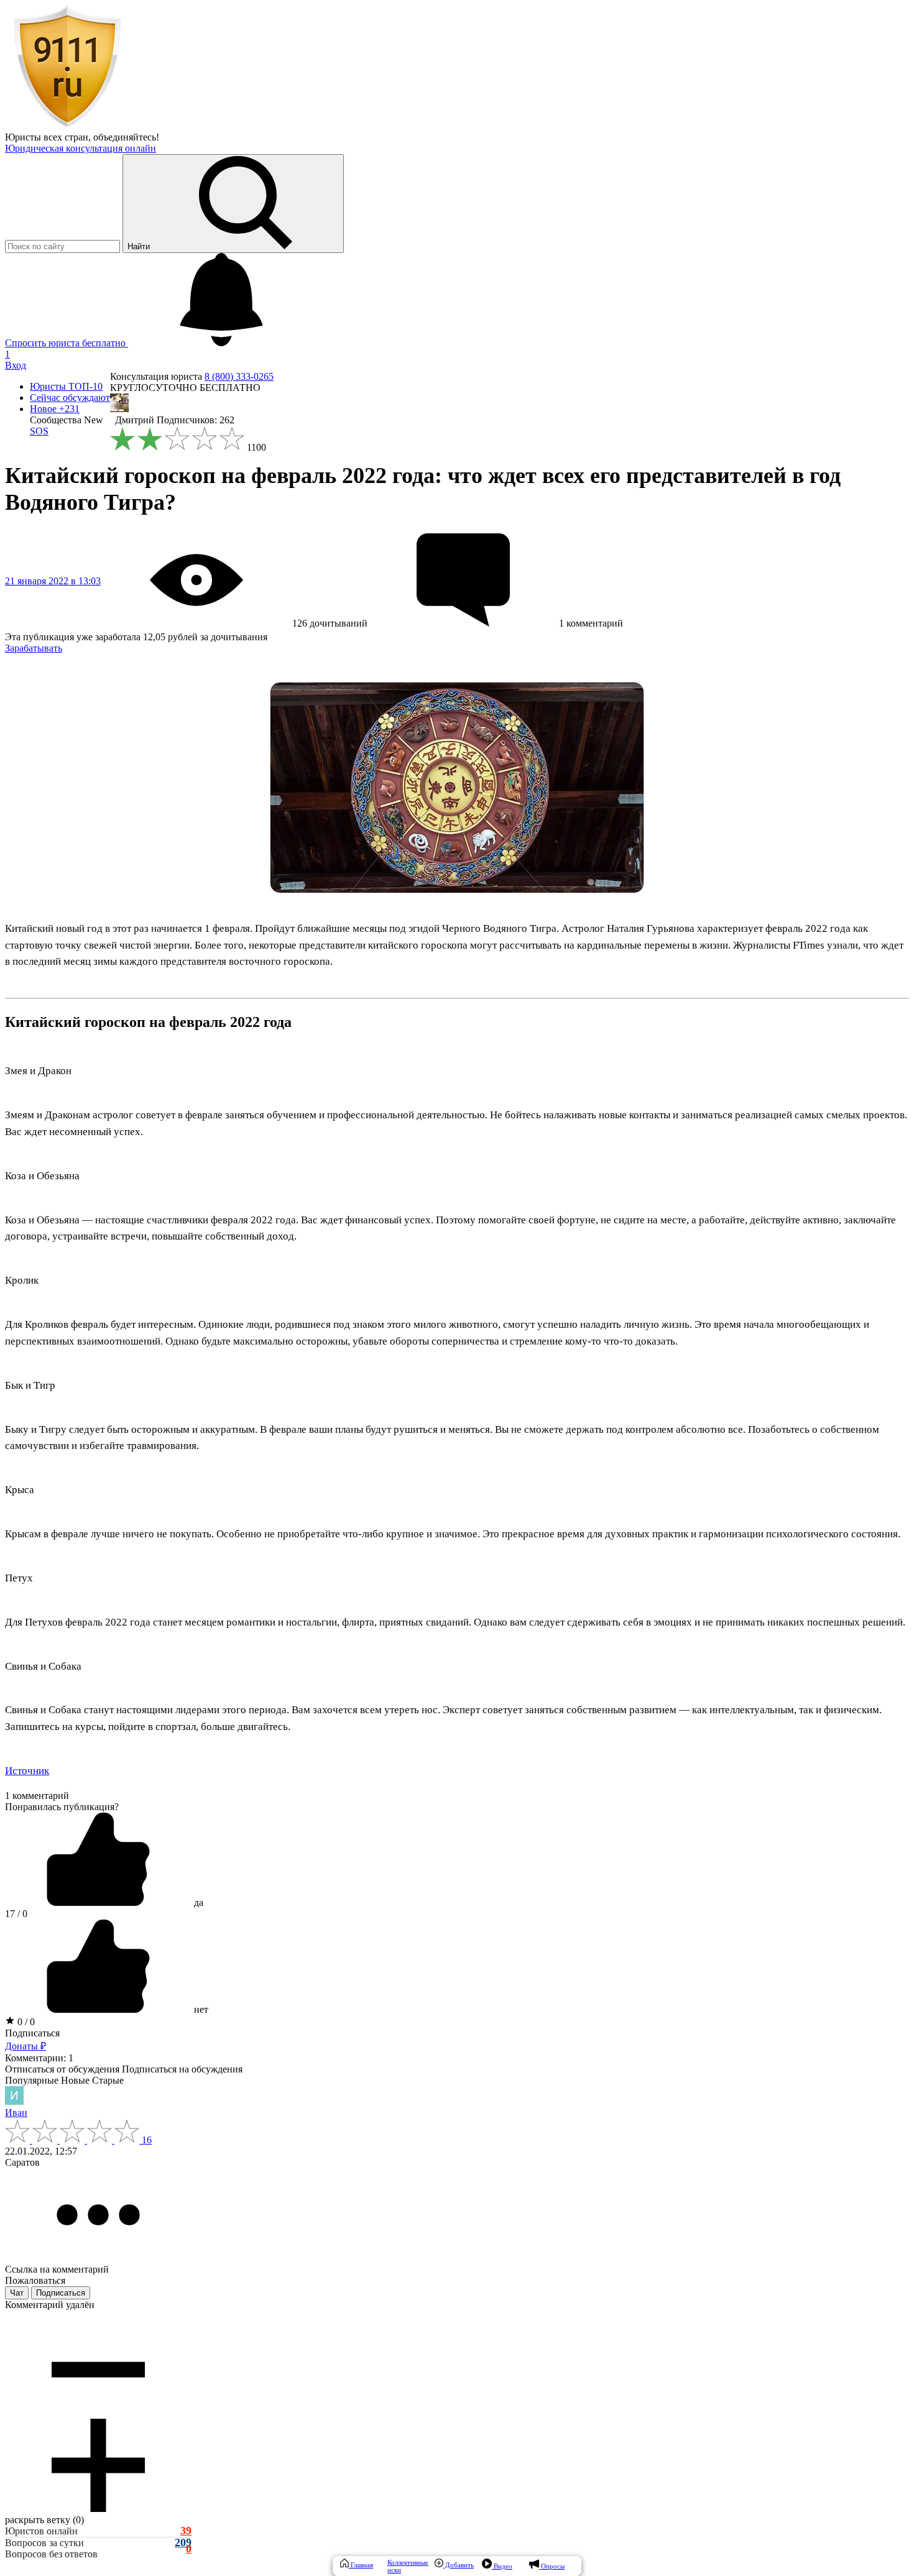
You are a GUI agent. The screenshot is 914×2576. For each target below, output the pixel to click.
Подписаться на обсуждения (182, 2069)
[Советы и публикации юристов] (67, 126)
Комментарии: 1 (39, 2058)
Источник (27, 1771)
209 (183, 2543)
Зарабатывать (34, 648)
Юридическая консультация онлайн (81, 148)
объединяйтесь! (126, 137)
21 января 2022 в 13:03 (53, 581)
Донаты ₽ (25, 2046)
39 (186, 2531)
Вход (16, 365)
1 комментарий (37, 1796)
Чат (17, 2293)
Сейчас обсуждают (70, 398)
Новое (55, 409)
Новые (75, 2080)
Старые (108, 2080)
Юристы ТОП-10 (66, 386)
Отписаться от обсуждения (62, 2069)
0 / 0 (25, 2022)
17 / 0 (16, 1914)
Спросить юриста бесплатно (67, 343)
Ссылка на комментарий (57, 2269)
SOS (39, 431)
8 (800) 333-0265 (239, 376)
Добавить (459, 2565)
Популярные (32, 2080)
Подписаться (32, 2033)
